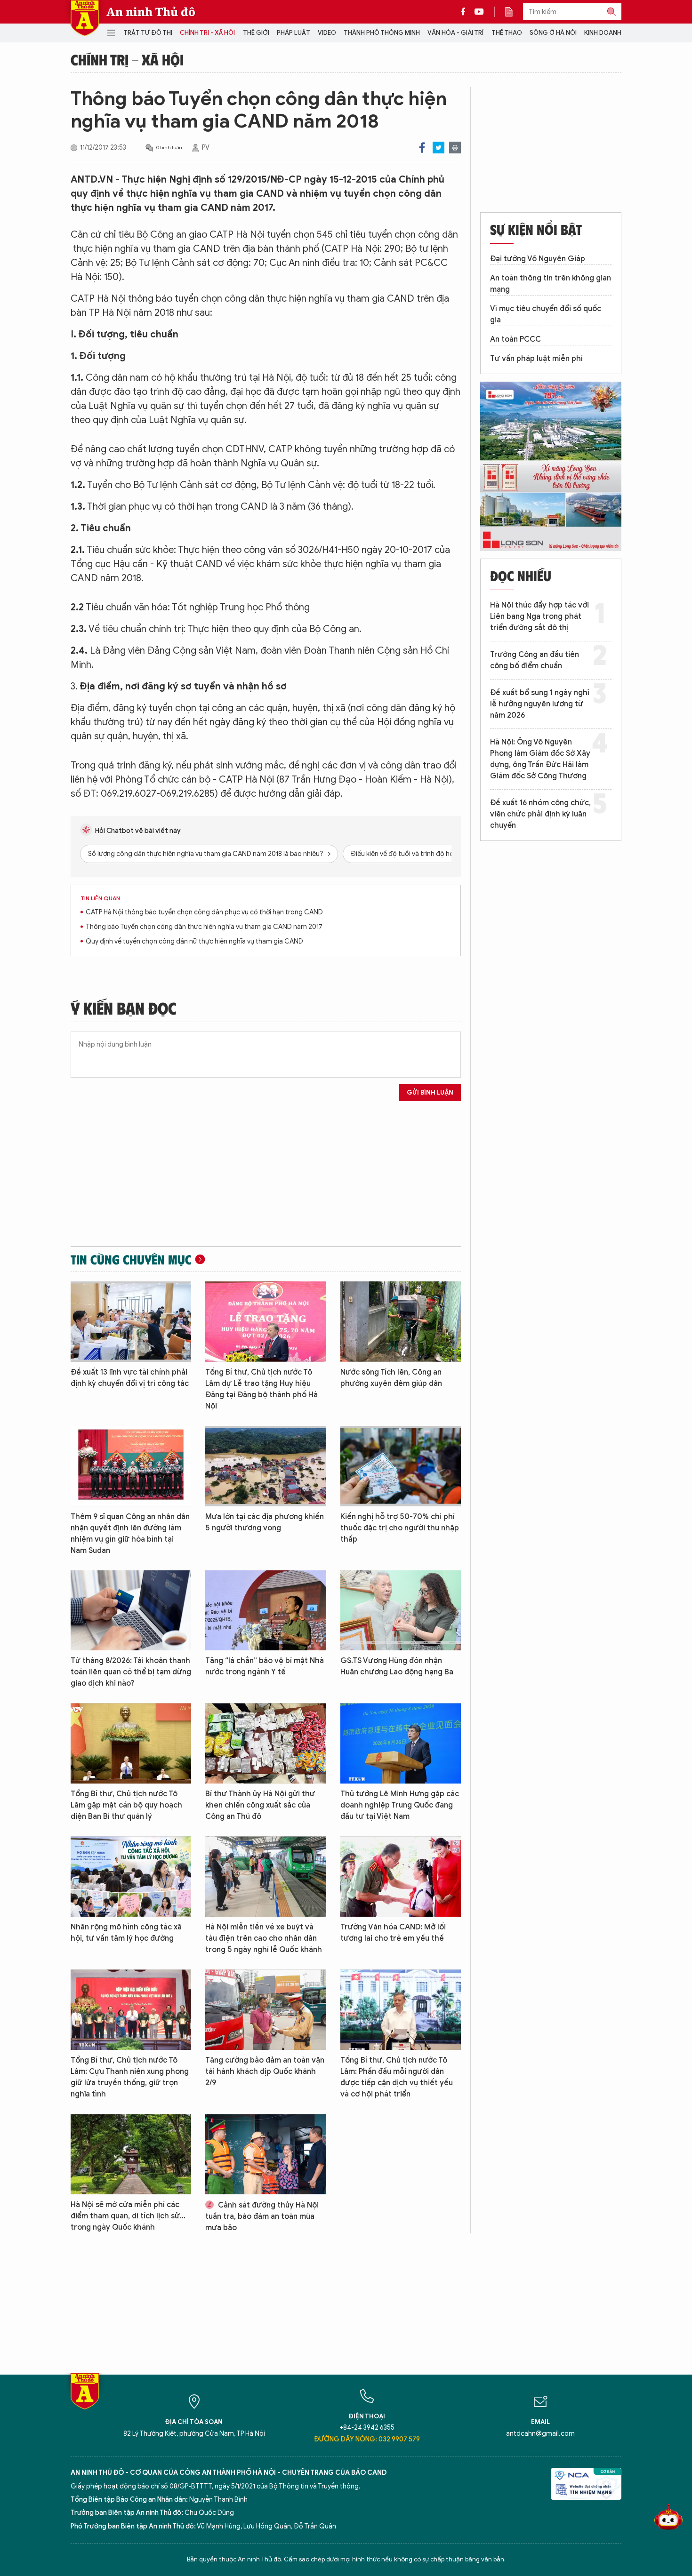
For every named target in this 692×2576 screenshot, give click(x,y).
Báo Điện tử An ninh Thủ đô (85, 18)
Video (327, 33)
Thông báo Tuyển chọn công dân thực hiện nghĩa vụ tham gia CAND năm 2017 (204, 927)
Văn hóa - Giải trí (455, 33)
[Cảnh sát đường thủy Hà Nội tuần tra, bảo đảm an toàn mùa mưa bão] (266, 2154)
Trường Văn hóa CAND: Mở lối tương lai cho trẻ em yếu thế (393, 1933)
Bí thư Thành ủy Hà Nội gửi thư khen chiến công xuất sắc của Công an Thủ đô (260, 1805)
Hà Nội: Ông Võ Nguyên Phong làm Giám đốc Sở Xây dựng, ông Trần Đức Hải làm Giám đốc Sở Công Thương (540, 759)
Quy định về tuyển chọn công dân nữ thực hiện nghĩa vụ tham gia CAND (194, 941)
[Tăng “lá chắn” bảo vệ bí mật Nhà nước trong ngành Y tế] (266, 1611)
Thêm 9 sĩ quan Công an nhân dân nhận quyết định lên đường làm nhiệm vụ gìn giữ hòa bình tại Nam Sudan (130, 1534)
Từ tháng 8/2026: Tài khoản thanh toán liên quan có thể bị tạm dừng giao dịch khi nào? (131, 1672)
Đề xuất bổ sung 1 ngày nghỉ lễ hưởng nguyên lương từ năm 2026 (540, 704)
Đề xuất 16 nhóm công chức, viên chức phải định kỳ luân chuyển (540, 814)
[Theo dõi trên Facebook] (466, 12)
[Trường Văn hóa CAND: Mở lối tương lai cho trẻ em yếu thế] (401, 1876)
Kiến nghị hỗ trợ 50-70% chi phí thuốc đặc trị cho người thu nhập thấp (400, 1528)
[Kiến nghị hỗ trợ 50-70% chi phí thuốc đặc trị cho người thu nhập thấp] (401, 1466)
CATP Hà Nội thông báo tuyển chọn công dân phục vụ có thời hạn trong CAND (204, 912)
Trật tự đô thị (148, 33)
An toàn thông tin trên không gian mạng (551, 284)
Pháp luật (294, 33)
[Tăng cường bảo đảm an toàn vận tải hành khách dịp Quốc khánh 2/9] (266, 2010)
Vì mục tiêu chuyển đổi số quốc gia (546, 314)
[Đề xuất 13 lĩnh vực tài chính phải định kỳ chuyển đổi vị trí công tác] (131, 1322)
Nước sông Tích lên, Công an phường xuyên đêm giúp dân (391, 1378)
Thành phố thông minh (382, 33)
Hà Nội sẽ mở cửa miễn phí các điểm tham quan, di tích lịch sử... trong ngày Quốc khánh (128, 2216)
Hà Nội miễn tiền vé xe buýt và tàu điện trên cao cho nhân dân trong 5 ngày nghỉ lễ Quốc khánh (264, 1938)
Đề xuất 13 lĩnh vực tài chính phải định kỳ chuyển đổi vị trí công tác (130, 1378)
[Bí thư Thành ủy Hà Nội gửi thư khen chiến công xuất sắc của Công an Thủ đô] (266, 1743)
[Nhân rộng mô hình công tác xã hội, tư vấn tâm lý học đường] (131, 1876)
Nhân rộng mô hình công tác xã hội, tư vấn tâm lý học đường (126, 1933)
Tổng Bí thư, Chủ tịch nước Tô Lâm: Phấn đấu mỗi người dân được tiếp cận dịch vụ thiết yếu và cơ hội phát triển (397, 2077)
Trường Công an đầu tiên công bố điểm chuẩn (535, 660)
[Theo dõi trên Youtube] (479, 12)
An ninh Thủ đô (151, 12)
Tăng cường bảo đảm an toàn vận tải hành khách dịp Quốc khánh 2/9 (265, 2072)
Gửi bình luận (430, 1092)
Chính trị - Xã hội (207, 33)
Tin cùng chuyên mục (131, 1259)
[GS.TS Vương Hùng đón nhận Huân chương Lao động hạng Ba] (401, 1611)
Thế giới (256, 33)
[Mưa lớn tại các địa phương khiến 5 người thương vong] (266, 1466)
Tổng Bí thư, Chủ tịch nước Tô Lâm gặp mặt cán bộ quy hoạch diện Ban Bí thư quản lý (126, 1805)
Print (455, 148)
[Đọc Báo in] (514, 12)
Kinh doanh (603, 33)
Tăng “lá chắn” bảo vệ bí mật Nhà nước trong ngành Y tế (265, 1666)
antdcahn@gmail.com (540, 2434)
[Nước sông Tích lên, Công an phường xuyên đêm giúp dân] (401, 1322)
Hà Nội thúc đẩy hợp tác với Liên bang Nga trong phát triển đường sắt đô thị (539, 616)
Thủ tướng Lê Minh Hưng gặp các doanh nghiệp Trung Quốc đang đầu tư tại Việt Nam (400, 1805)
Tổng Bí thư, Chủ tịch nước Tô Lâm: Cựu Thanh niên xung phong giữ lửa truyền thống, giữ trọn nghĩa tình (130, 2077)
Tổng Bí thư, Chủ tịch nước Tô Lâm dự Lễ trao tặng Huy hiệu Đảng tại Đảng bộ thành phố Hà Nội (262, 1389)
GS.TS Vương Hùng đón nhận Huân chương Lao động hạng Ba (397, 1666)
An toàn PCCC (515, 339)
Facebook (422, 148)
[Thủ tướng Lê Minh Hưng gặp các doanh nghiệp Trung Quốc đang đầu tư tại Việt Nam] (401, 1743)
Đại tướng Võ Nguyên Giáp (538, 259)
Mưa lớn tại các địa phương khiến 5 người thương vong (265, 1522)
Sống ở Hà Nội (553, 33)
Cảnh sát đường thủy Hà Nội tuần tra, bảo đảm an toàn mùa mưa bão (262, 2216)
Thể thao (507, 33)
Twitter (439, 148)
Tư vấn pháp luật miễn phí (536, 359)
